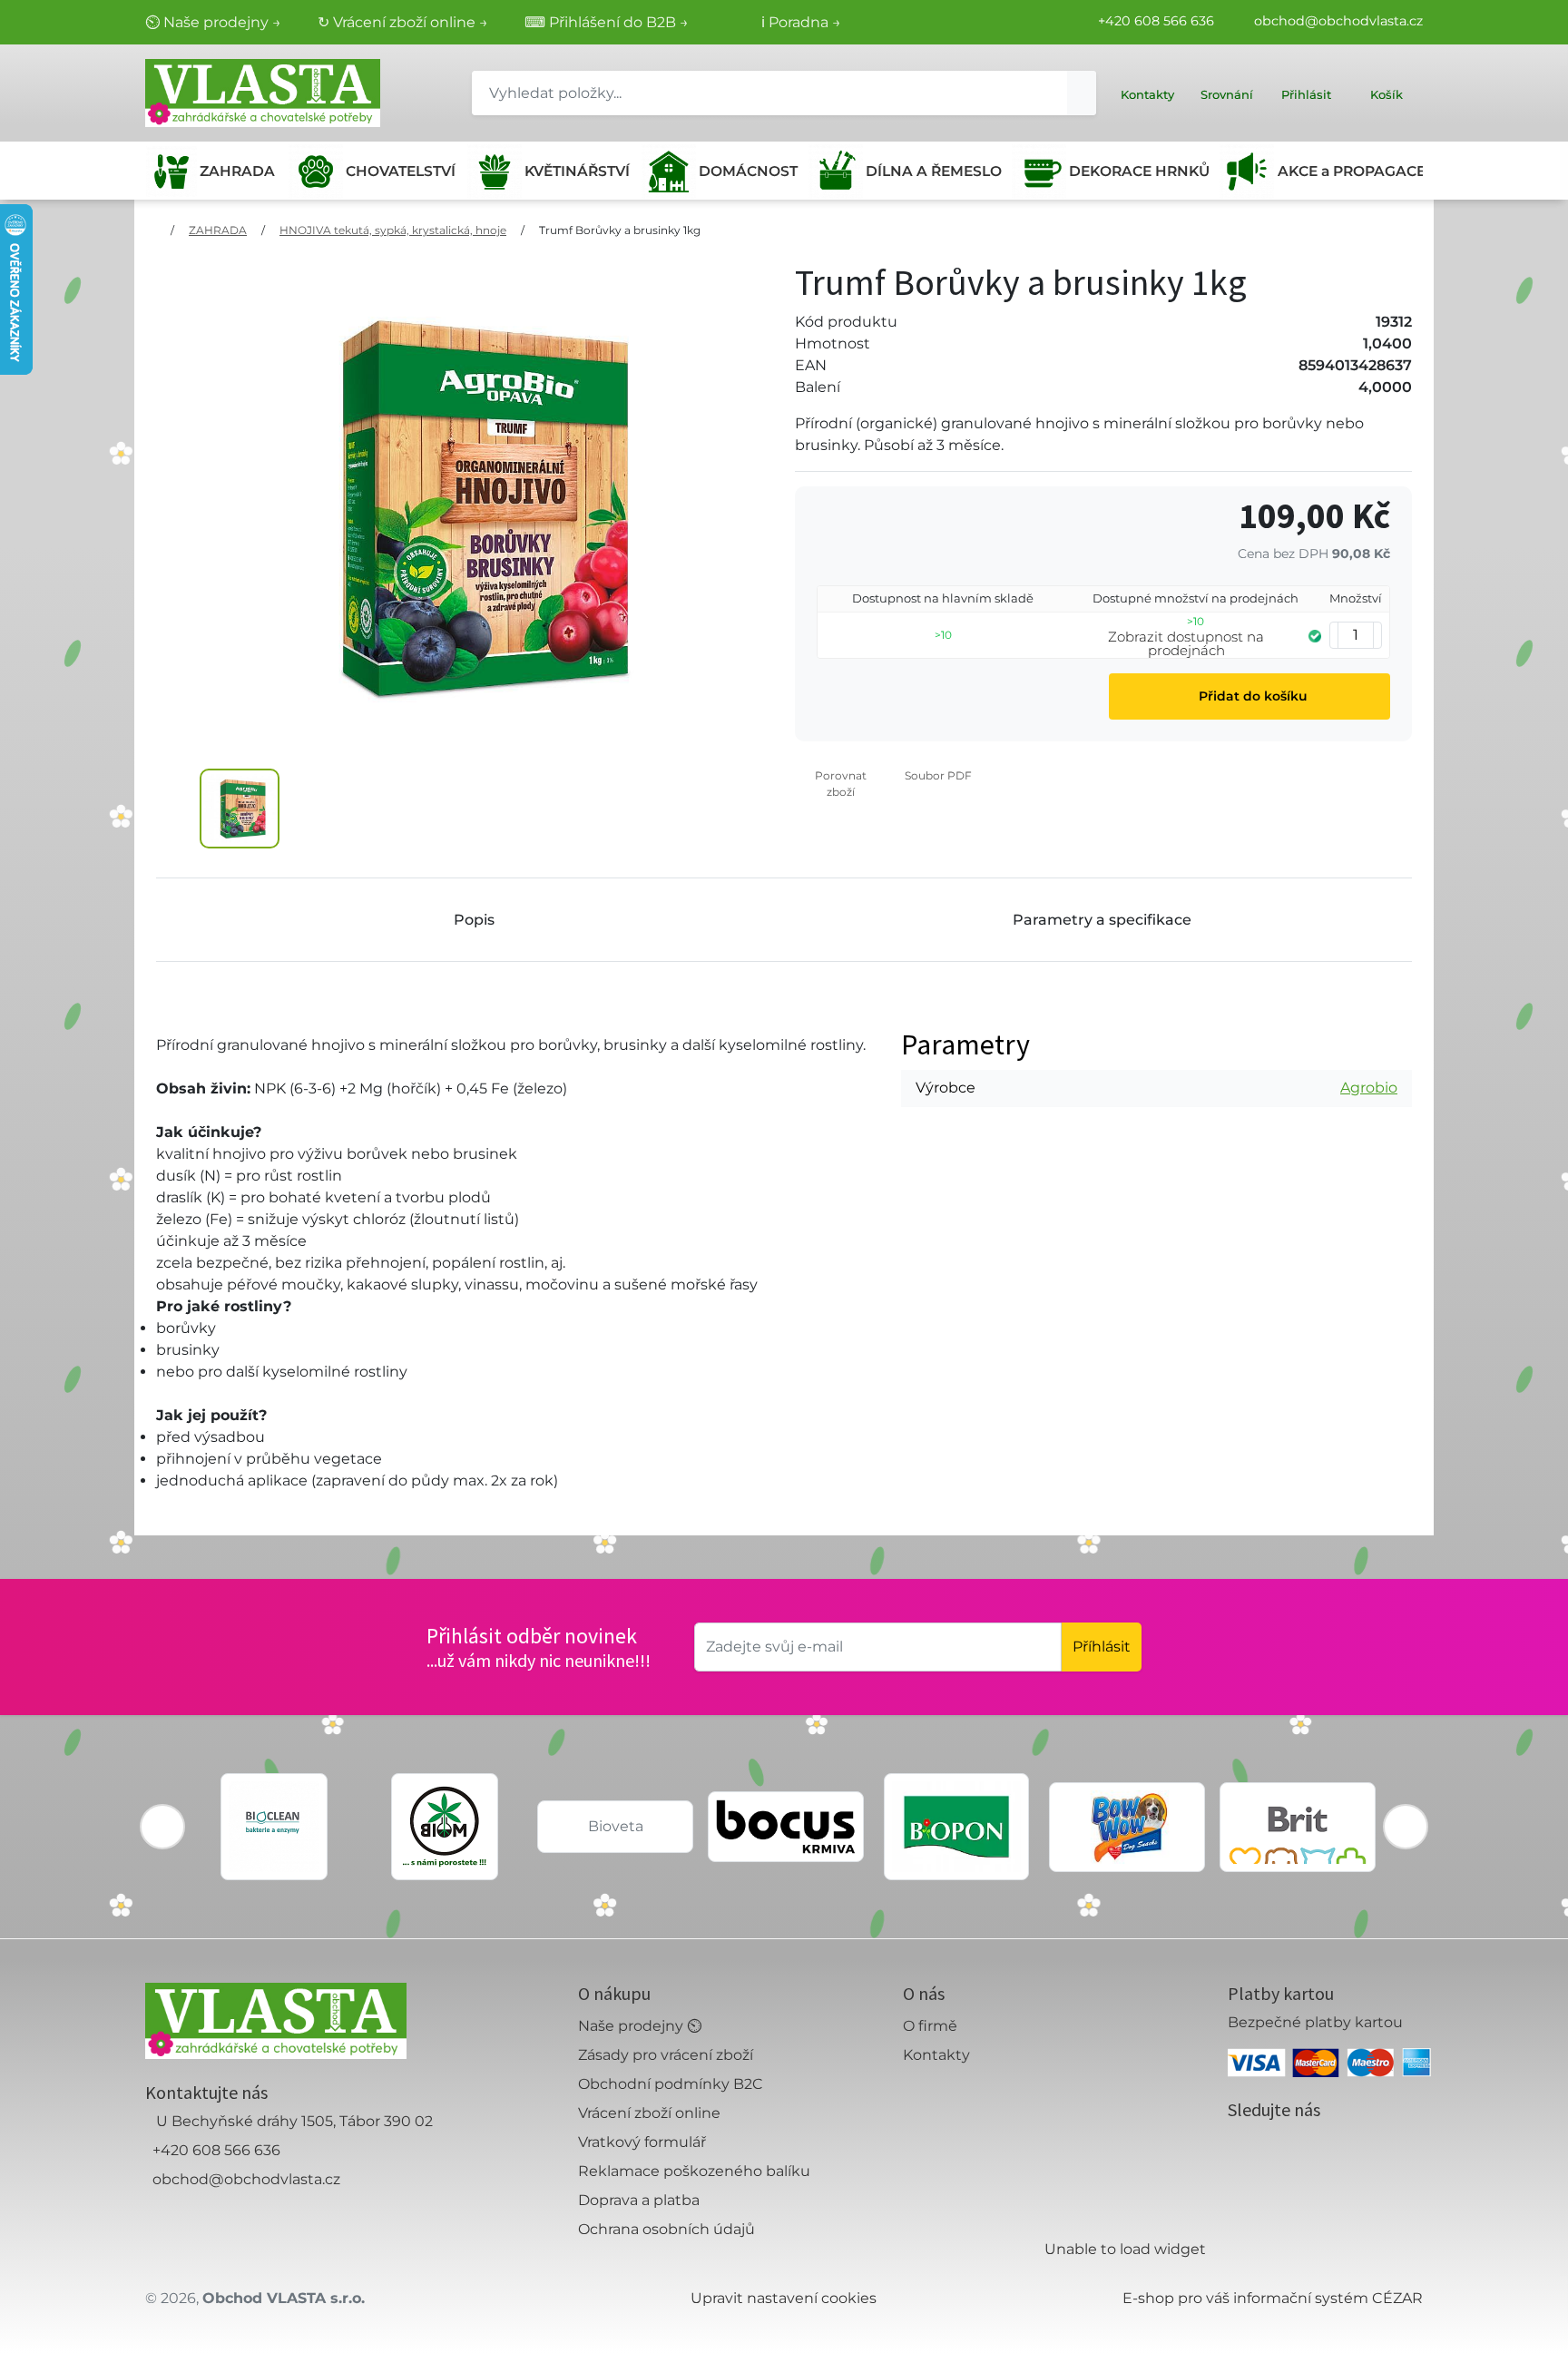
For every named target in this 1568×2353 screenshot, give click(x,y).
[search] (1082, 93)
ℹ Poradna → (801, 22)
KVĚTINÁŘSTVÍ (576, 171)
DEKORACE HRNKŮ (1138, 171)
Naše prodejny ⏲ (640, 2026)
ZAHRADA (237, 171)
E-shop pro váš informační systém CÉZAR (1273, 2298)
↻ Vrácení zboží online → (403, 22)
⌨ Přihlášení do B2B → (607, 22)
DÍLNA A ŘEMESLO (932, 171)
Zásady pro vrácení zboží (666, 2055)
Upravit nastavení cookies (784, 2298)
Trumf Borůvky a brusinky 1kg (620, 230)
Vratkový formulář (642, 2142)
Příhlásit (1102, 1647)
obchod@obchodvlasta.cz (1338, 21)
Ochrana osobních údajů (666, 2229)
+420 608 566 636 (1156, 21)
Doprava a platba (639, 2200)
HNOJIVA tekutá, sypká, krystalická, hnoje (393, 230)
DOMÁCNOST (747, 171)
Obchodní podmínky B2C (671, 2084)
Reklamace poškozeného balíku (694, 2171)
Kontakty (936, 2055)
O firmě (930, 2026)
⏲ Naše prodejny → (213, 22)
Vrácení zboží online (649, 2113)
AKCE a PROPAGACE (1350, 171)
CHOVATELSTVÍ (400, 171)
